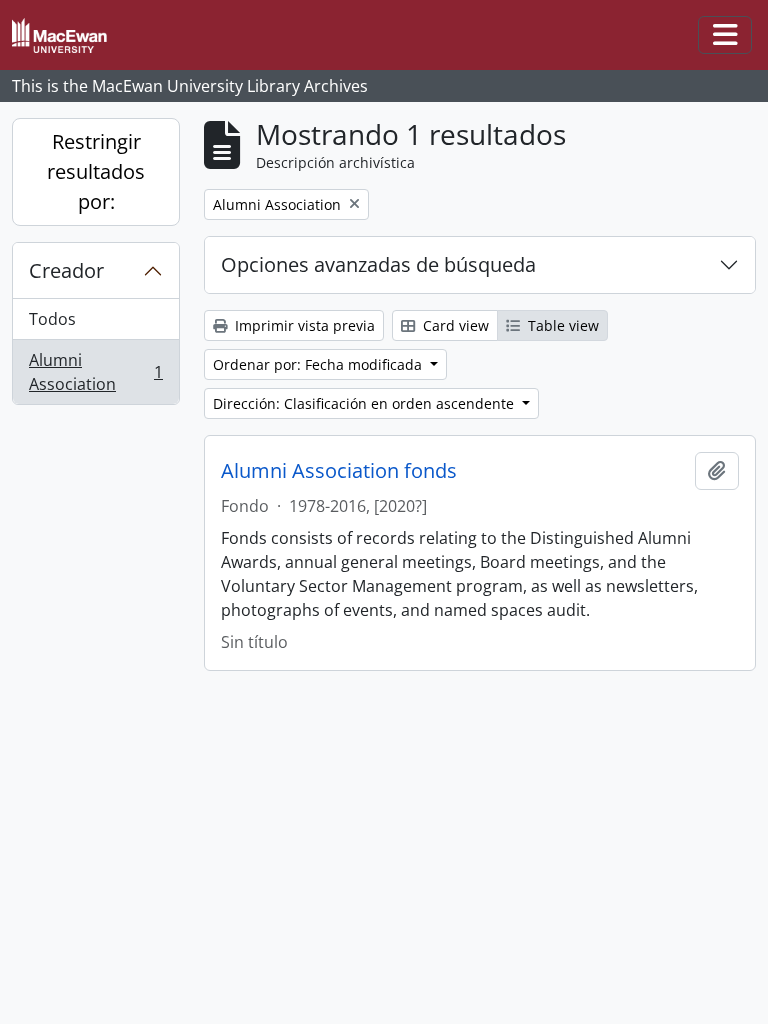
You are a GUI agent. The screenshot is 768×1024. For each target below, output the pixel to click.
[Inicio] (67, 35)
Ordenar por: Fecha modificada (319, 364)
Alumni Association (95, 372)
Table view (561, 325)
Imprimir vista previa (303, 325)
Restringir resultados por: (96, 171)
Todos (52, 319)
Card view (454, 325)
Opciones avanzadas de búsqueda (378, 264)
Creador (66, 270)
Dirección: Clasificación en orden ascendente (365, 403)
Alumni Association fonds (339, 471)
